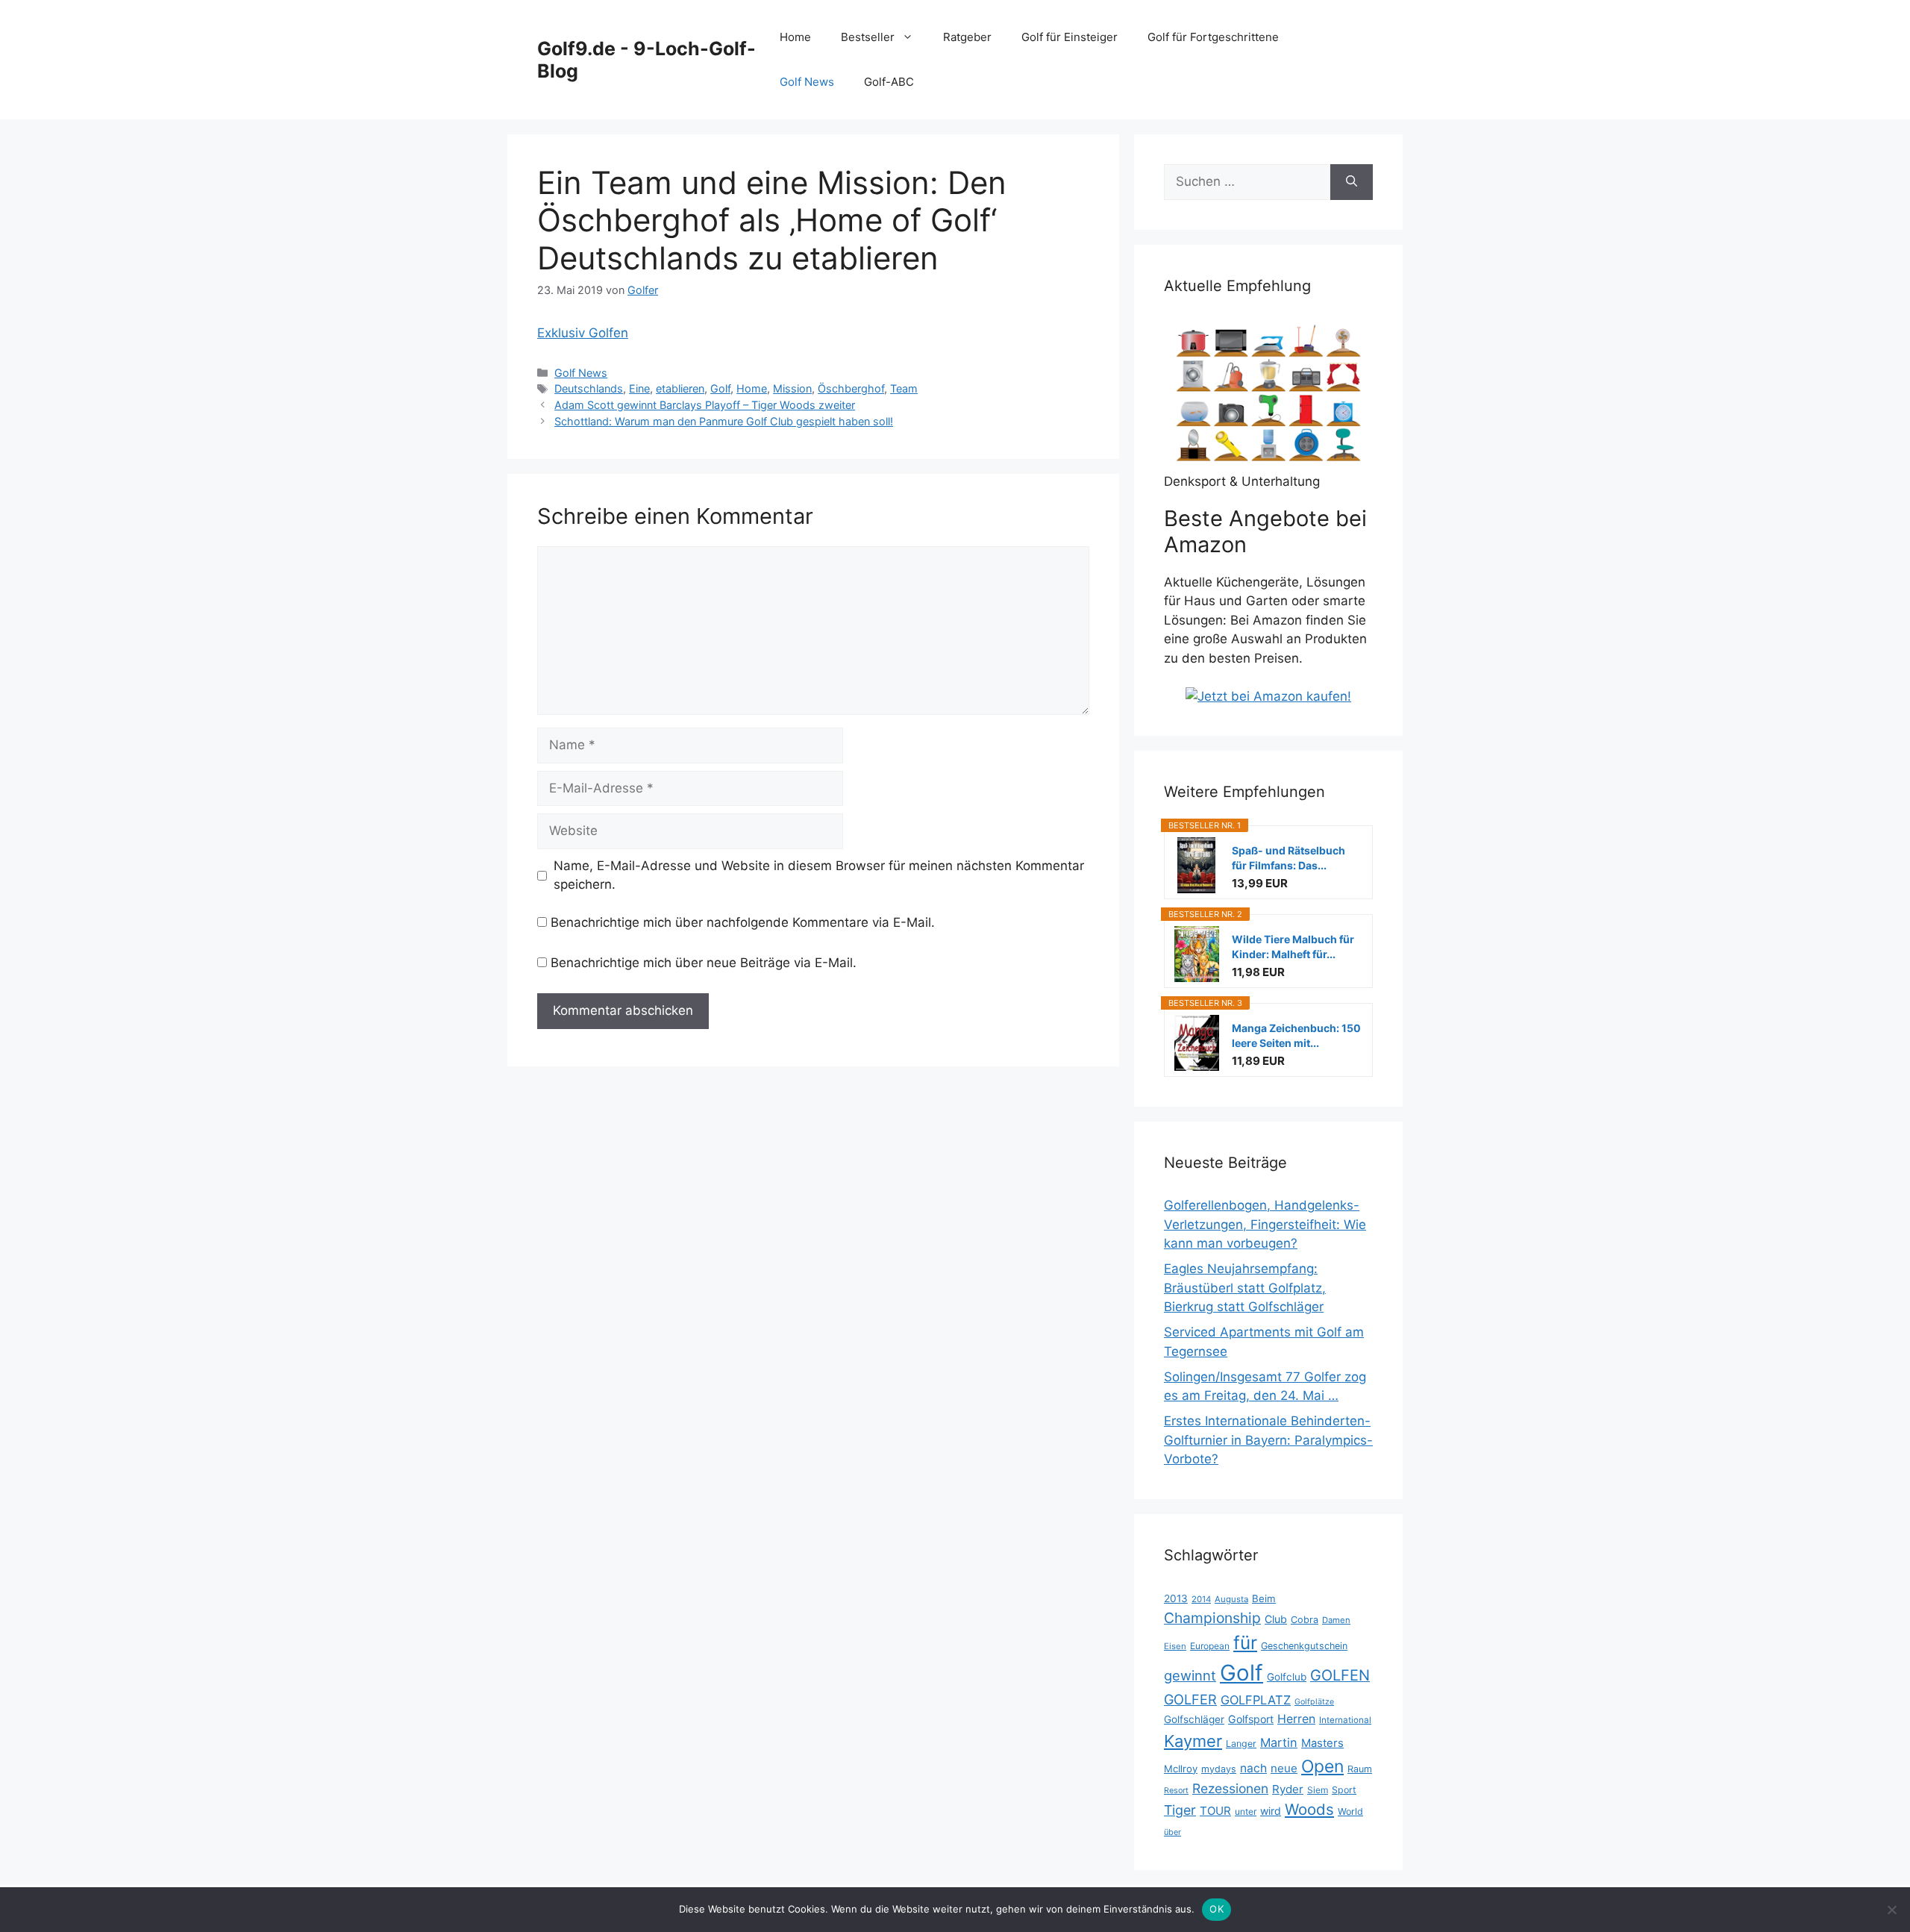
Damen (1336, 1620)
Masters (1322, 1743)
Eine (639, 388)
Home (795, 37)
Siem (1318, 1790)
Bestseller (868, 37)
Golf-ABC (889, 82)
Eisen (1175, 1646)
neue (1284, 1768)
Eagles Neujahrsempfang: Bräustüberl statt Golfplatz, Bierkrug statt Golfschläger (1245, 1288)
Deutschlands (589, 388)
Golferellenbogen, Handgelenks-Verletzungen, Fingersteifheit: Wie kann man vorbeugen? (1265, 1224)
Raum (1360, 1769)
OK (1217, 1909)
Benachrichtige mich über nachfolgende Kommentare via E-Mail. (743, 922)
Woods (1309, 1809)
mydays (1219, 1769)
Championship (1212, 1618)
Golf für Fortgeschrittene (1213, 37)
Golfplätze (1314, 1702)
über (1172, 1832)
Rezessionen (1230, 1788)
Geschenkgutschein (1304, 1646)
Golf (720, 388)
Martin (1279, 1742)
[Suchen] (1352, 182)
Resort (1176, 1791)
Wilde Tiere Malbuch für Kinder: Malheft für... (1293, 947)
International (1345, 1720)
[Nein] (1891, 1910)
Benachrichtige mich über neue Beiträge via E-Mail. (704, 963)
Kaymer (1193, 1741)
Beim (1264, 1598)
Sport (1344, 1790)
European (1210, 1646)
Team (904, 388)
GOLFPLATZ (1256, 1700)
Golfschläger (1194, 1719)
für (1245, 1642)
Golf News (807, 82)
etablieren (680, 388)
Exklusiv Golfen (583, 333)
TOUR (1215, 1811)
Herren (1296, 1719)
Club (1276, 1619)
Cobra (1305, 1620)
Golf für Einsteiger (1070, 37)
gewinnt (1190, 1675)
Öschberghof (851, 388)
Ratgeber (967, 37)
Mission (792, 388)
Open (1322, 1766)
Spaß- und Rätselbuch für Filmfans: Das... (1289, 858)
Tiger (1180, 1810)
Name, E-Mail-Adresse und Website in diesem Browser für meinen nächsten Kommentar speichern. (819, 875)
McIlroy (1181, 1769)
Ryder (1288, 1789)
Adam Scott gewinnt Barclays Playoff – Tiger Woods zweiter (705, 405)
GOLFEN (1340, 1675)
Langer (1241, 1744)
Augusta (1231, 1599)
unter (1246, 1811)
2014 (1201, 1599)
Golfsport (1251, 1719)
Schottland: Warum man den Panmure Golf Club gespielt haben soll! (724, 421)
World (1350, 1811)
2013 (1176, 1598)
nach (1253, 1768)
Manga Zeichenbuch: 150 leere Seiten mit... (1296, 1035)
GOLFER (1190, 1699)
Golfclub (1287, 1677)
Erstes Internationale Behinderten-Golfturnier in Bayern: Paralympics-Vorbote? (1268, 1440)
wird (1271, 1811)
